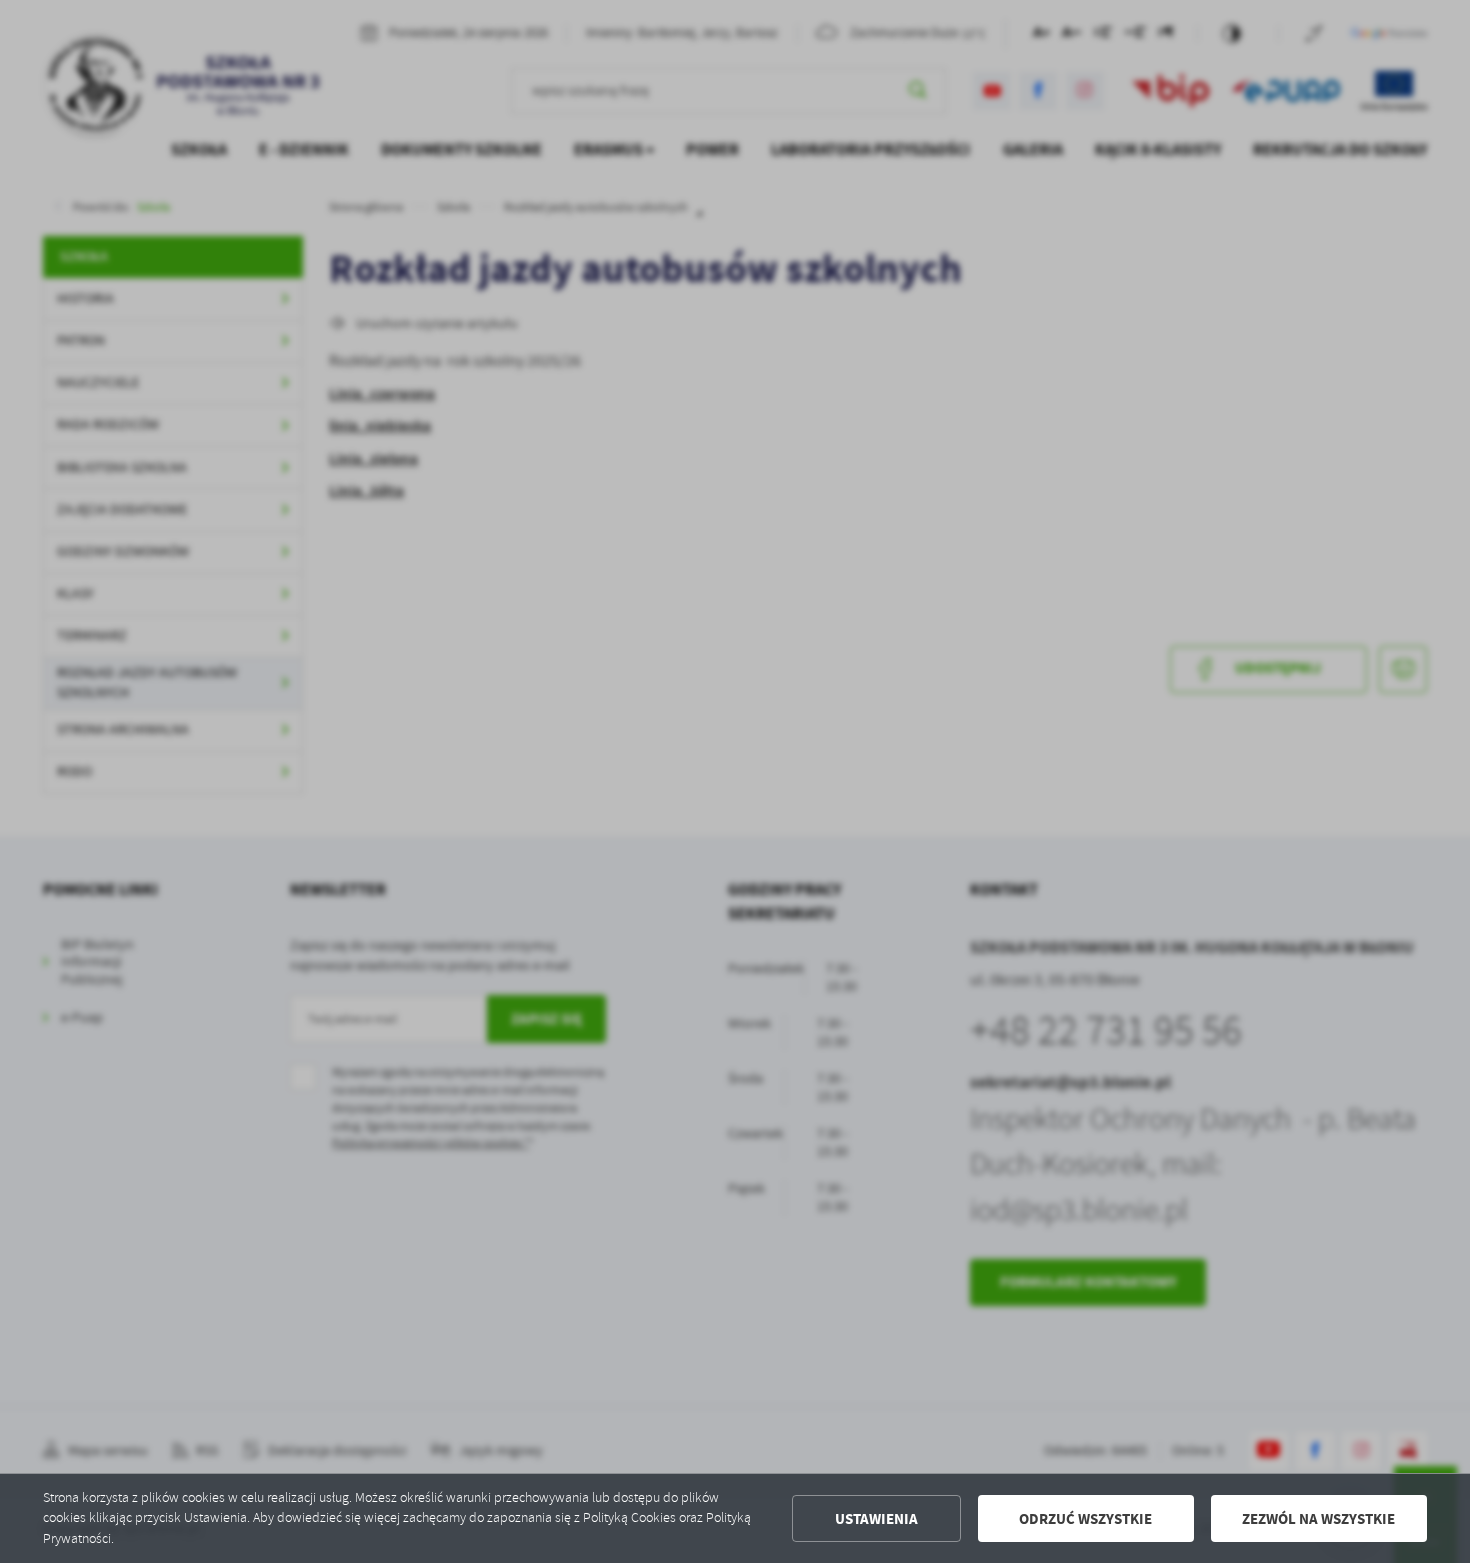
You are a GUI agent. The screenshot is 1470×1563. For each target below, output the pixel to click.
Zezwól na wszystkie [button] (1318, 1519)
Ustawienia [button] (876, 1519)
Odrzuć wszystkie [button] (1085, 1519)
